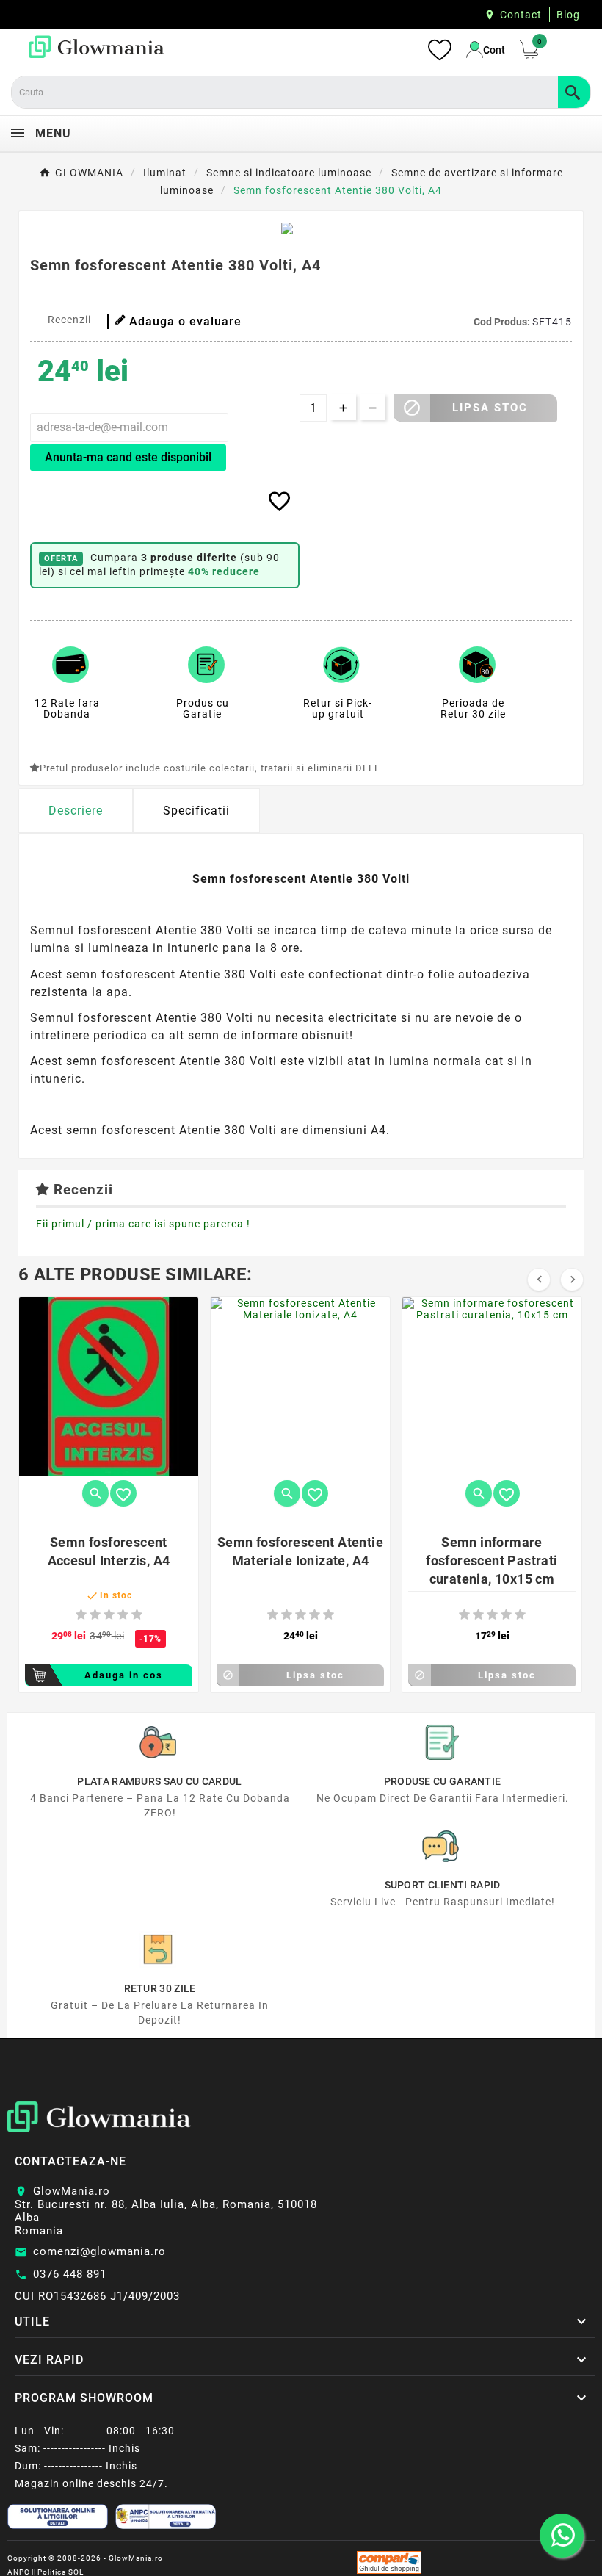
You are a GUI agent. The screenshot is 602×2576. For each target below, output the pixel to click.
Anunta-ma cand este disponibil (128, 457)
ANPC (19, 2572)
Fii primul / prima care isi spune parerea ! (143, 1224)
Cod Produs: (503, 322)
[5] (137, 1615)
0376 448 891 (70, 2274)
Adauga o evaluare (185, 321)
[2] (95, 1615)
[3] (109, 1615)
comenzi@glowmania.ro (99, 2251)
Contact (521, 15)
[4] (123, 1615)
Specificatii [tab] (196, 811)
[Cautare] (574, 92)
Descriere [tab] (76, 811)
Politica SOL (61, 2572)
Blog (568, 15)
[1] (81, 1615)
